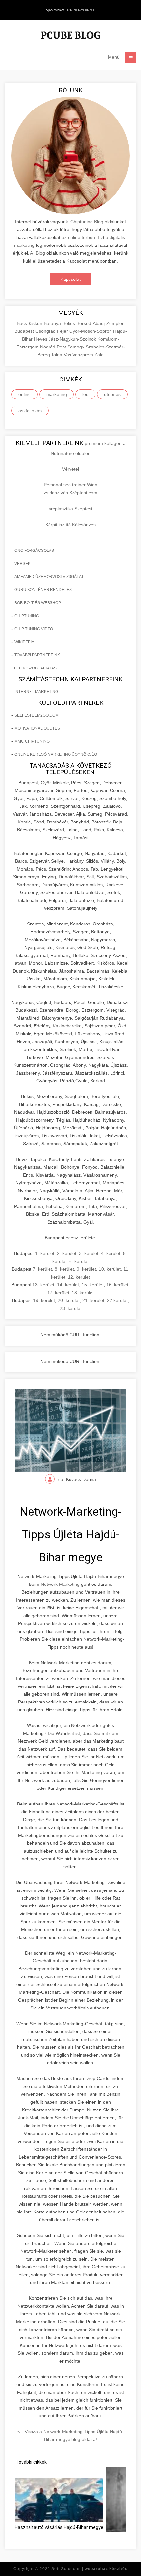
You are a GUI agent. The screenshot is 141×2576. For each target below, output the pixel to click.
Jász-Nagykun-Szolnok (73, 339)
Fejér (63, 331)
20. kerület (69, 1300)
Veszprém (83, 355)
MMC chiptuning (32, 741)
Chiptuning (27, 616)
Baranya (53, 323)
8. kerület (64, 1269)
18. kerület (83, 1293)
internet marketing (36, 692)
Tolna (57, 355)
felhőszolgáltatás (35, 668)
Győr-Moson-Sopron (91, 331)
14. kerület (68, 1285)
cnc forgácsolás (34, 551)
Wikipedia (24, 642)
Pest (62, 347)
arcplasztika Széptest (70, 509)
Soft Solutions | (90, 2569)
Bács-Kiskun (30, 323)
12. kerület (79, 1277)
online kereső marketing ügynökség (56, 754)
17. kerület (58, 1293)
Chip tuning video (34, 629)
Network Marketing (60, 1584)
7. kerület (42, 1269)
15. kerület (93, 1285)
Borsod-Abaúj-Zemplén (101, 323)
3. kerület (89, 1253)
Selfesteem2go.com (37, 715)
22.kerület (117, 1300)
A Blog (38, 253)
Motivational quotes (37, 728)
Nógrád (48, 347)
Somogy (76, 347)
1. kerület (45, 1253)
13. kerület (43, 1285)
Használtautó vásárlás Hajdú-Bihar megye (59, 2527)
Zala (99, 355)
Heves (41, 339)
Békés (69, 323)
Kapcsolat (70, 279)
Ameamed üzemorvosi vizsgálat (49, 577)
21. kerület (93, 1300)
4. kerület (111, 1253)
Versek (22, 564)
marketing (57, 394)
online (25, 394)
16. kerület (117, 1285)
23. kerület (71, 1308)
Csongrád (46, 331)
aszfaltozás (30, 411)
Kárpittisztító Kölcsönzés (70, 525)
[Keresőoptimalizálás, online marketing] (70, 36)
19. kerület (44, 1300)
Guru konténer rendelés (43, 590)
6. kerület (79, 1261)
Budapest (25, 331)
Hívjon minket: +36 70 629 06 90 (68, 10)
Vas (68, 355)
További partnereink (37, 655)
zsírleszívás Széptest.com (70, 493)
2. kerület (67, 1253)
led (85, 394)
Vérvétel (70, 469)
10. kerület (110, 1269)
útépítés (112, 394)
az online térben (78, 237)
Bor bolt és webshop (38, 603)
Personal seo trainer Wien (70, 485)
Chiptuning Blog (87, 222)
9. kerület (86, 1269)
